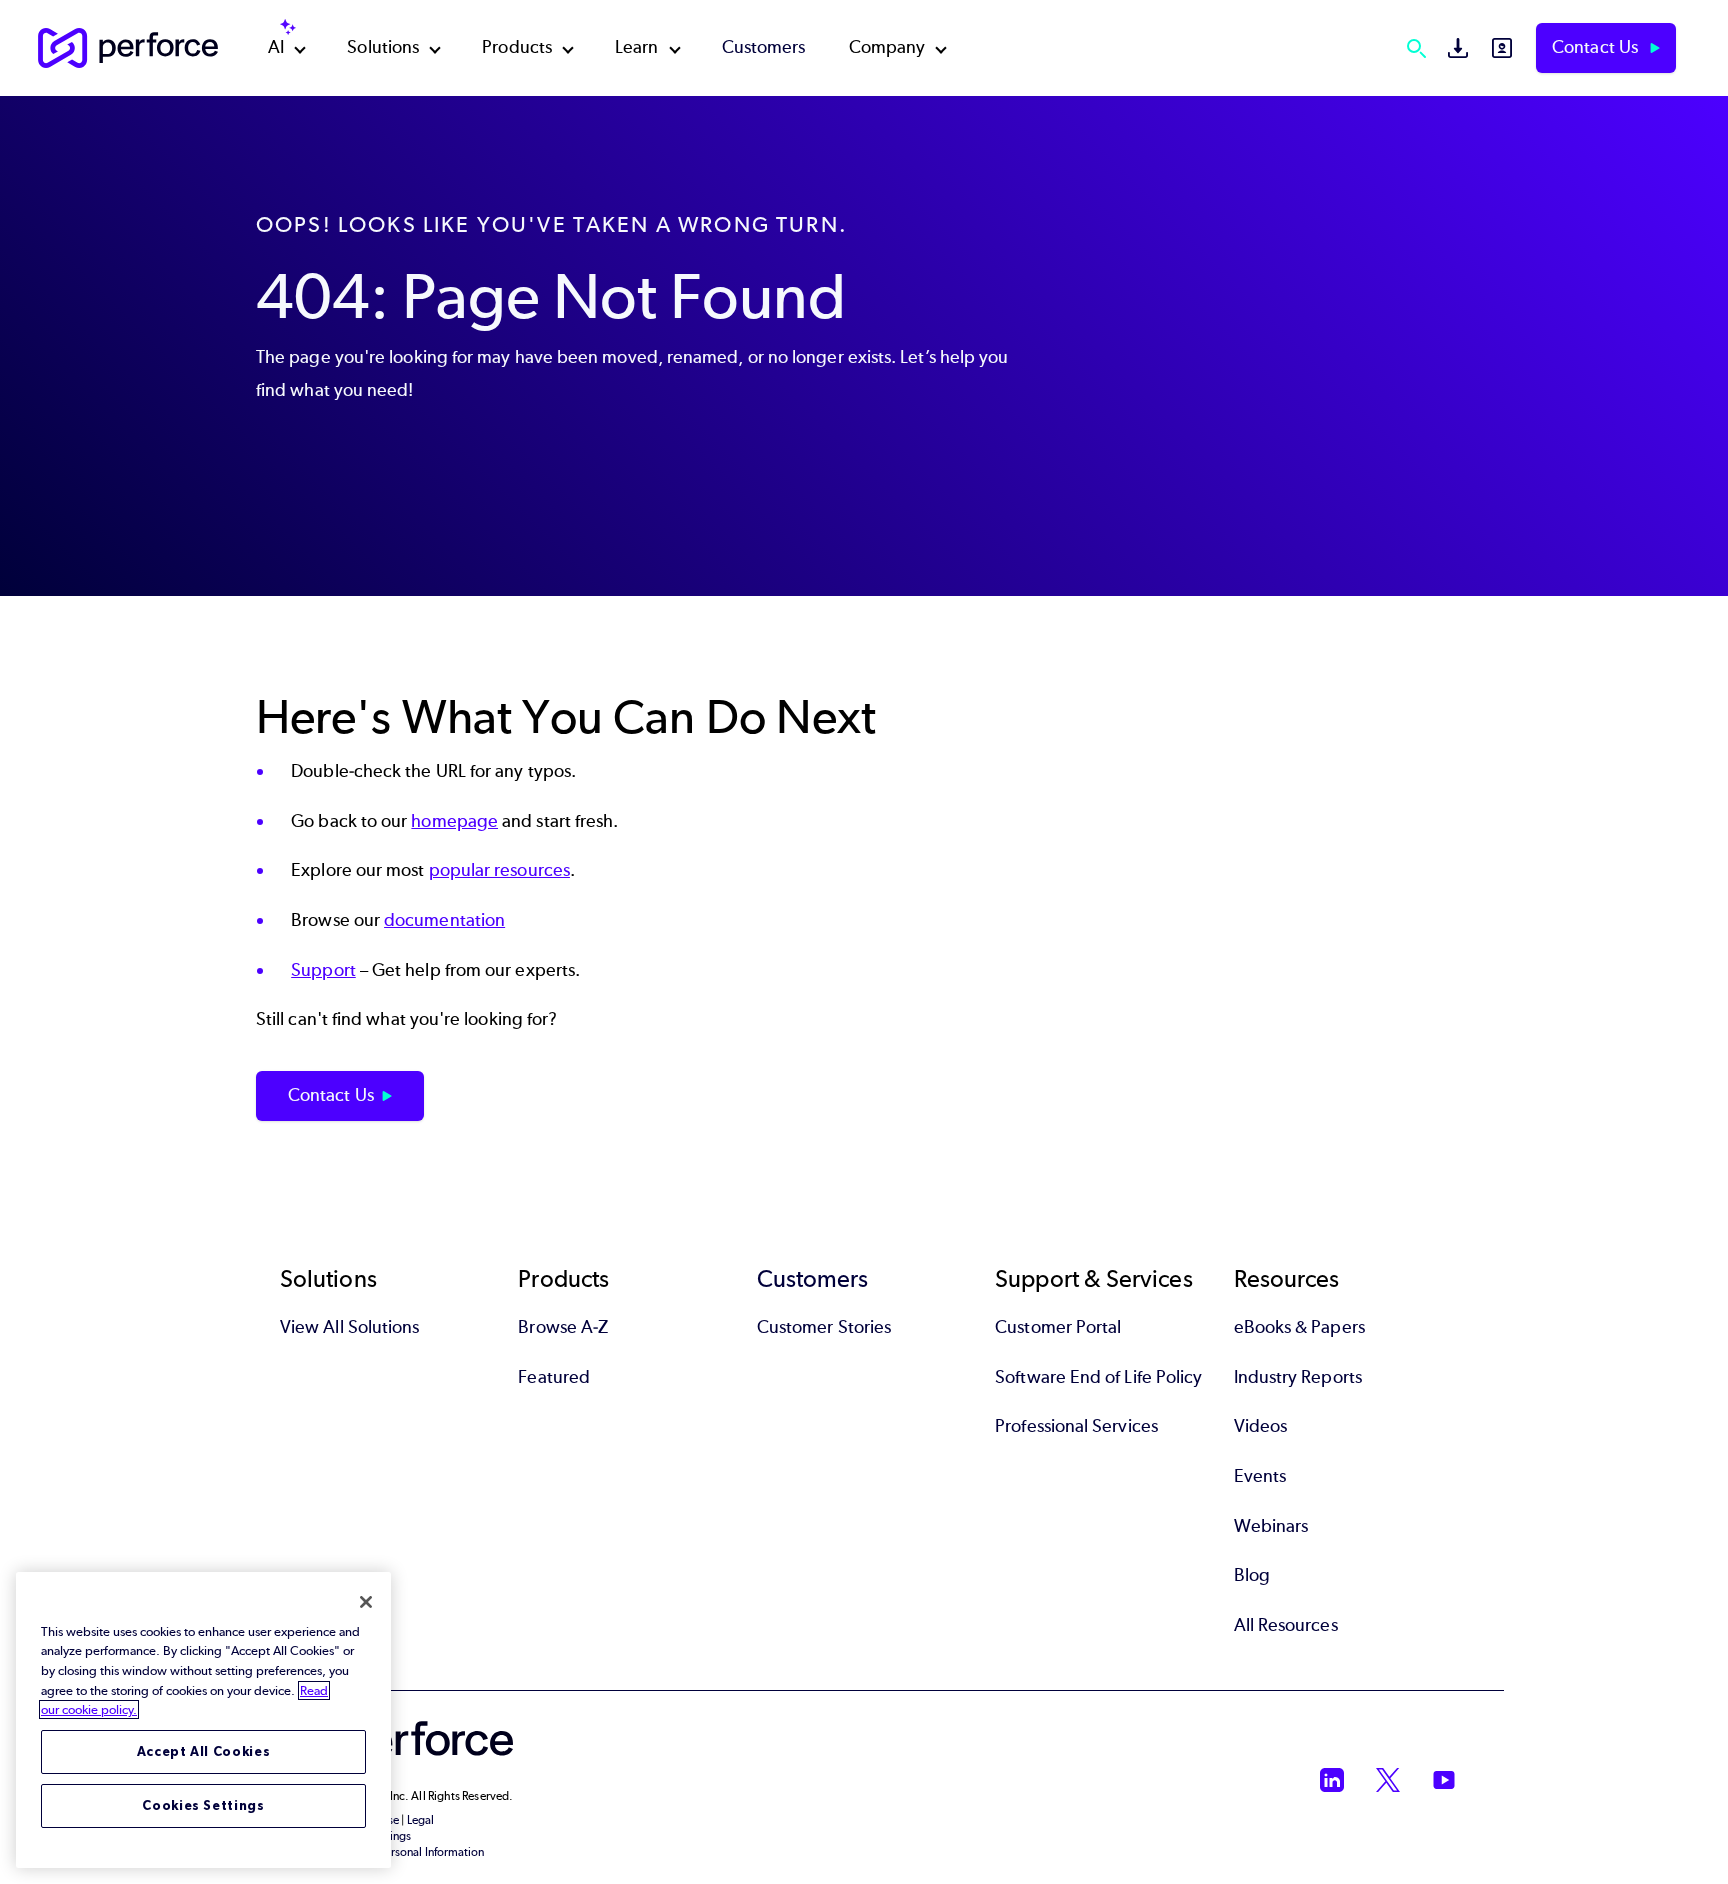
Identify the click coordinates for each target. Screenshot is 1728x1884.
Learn (636, 47)
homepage (454, 821)
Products (517, 47)
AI (276, 47)
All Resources (1286, 1625)
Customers (764, 47)
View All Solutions (349, 1327)
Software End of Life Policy (1098, 1377)
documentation (444, 920)
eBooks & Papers (1299, 1327)
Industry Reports (1298, 1377)
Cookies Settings (203, 1805)
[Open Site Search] (1416, 48)
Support (323, 970)
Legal (420, 1820)
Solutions (383, 47)
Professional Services (1076, 1426)
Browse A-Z (563, 1327)
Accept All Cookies (204, 1751)
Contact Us (1597, 47)
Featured (554, 1377)
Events (1260, 1476)
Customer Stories (824, 1327)
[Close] (366, 1602)
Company (887, 47)
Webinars (1271, 1526)
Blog (1252, 1575)
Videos (1260, 1426)
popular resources (499, 870)
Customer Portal (1058, 1327)
